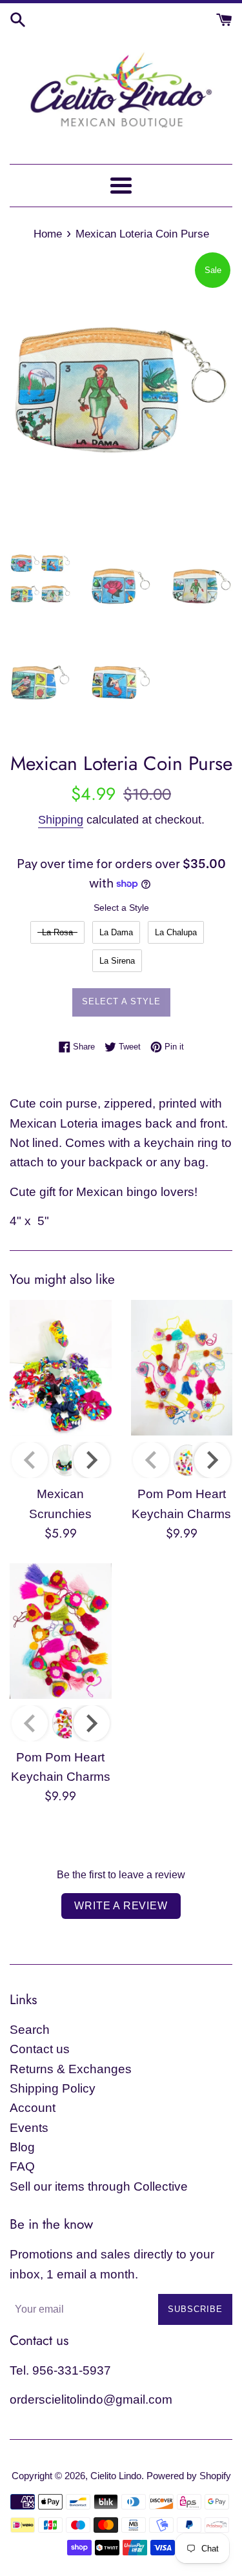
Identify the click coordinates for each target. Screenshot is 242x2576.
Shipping (61, 820)
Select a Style (121, 908)
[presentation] (92, 1460)
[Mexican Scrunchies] (61, 1368)
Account (33, 2108)
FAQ (22, 2166)
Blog (22, 2147)
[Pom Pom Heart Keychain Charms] (182, 1368)
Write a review (121, 1906)
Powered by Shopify (189, 2476)
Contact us (40, 2049)
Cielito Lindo (116, 2476)
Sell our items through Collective (99, 2186)
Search (30, 2030)
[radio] (57, 932)
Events (29, 2128)
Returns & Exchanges (71, 2069)
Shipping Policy (53, 2088)
